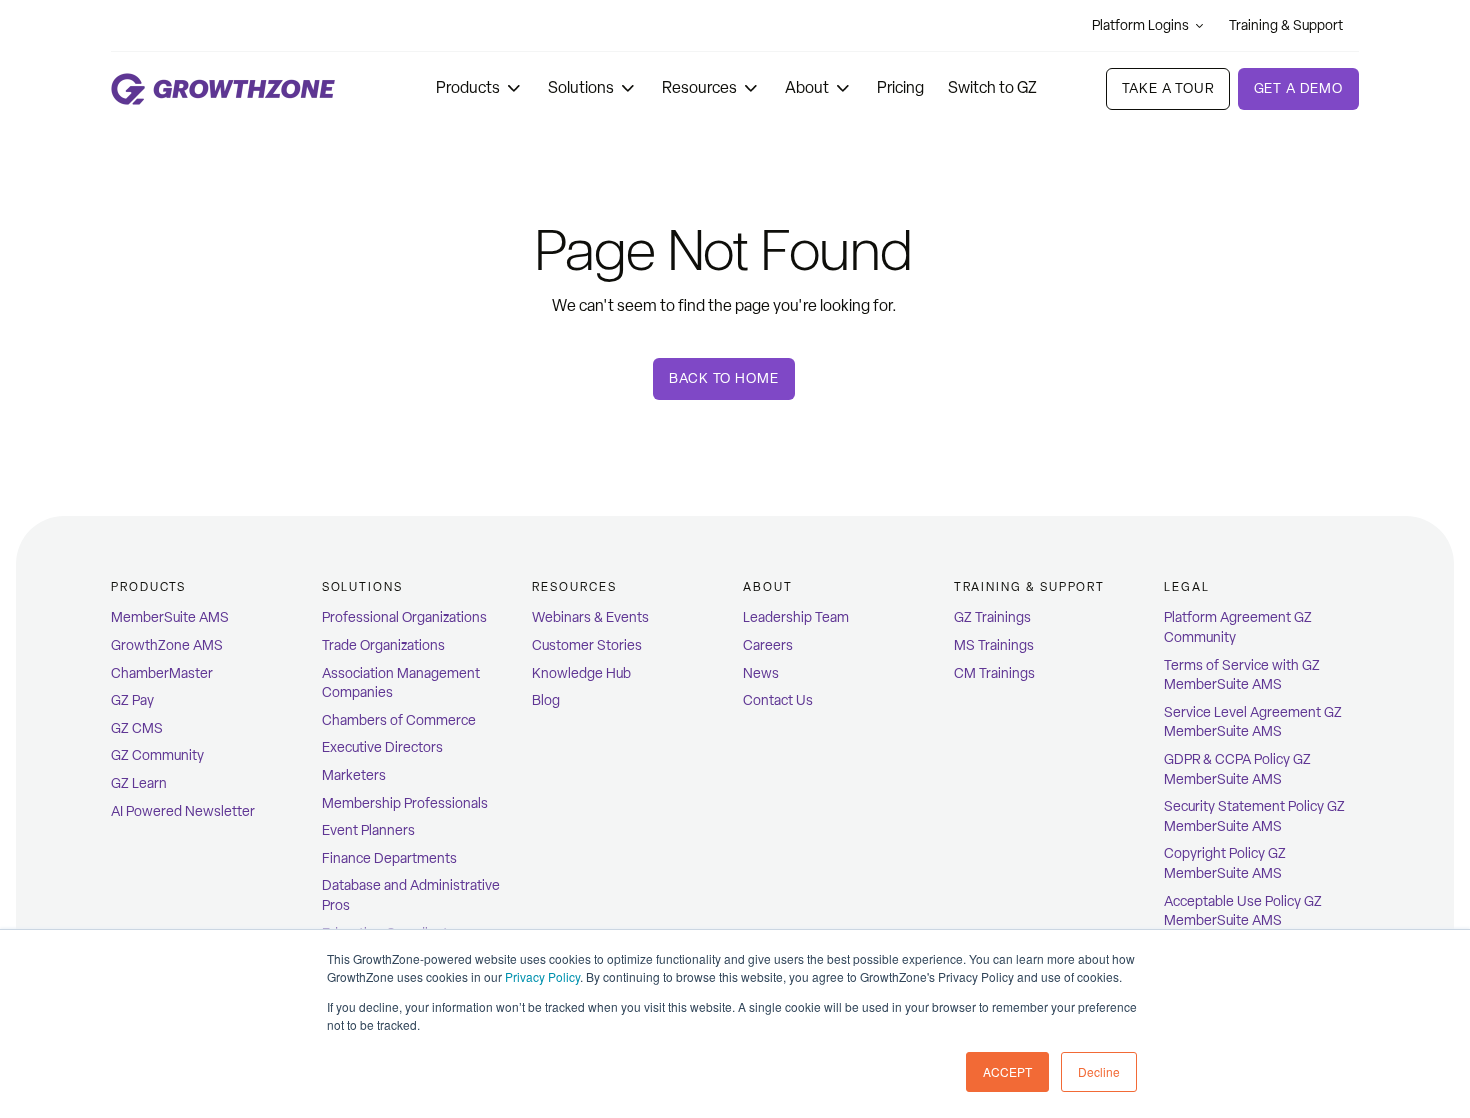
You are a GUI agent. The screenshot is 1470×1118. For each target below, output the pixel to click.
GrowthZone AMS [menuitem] (167, 645)
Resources (699, 87)
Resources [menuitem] (574, 587)
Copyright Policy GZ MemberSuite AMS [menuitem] (1225, 863)
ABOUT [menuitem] (768, 587)
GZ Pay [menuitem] (132, 700)
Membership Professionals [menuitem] (405, 803)
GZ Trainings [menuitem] (992, 617)
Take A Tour (1167, 88)
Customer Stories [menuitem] (587, 645)
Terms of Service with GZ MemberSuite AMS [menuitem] (1242, 675)
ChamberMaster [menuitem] (162, 673)
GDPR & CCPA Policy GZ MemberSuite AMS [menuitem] (1237, 769)
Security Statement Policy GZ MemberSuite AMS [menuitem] (1254, 816)
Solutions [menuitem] (362, 587)
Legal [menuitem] (1187, 587)
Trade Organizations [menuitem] (383, 645)
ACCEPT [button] (1007, 1071)
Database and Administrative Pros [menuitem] (411, 895)
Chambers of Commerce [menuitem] (399, 720)
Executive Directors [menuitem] (382, 747)
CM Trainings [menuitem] (994, 673)
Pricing (900, 87)
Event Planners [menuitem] (368, 830)
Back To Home (723, 378)
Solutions (581, 87)
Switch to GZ (992, 87)
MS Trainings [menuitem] (994, 645)
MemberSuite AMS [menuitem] (170, 617)
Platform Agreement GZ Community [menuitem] (1238, 627)
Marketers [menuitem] (354, 775)
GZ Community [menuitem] (157, 755)
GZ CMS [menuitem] (137, 728)
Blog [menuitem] (546, 700)
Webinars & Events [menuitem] (590, 617)
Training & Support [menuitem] (1030, 587)
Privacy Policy (542, 976)
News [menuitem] (761, 673)
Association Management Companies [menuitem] (401, 683)
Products (468, 87)
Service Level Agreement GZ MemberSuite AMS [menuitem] (1253, 722)
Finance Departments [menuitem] (389, 858)
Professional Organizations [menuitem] (404, 617)
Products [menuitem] (148, 587)
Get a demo (1298, 88)
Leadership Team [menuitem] (796, 617)
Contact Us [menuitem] (778, 700)
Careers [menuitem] (768, 645)
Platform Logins (1140, 25)
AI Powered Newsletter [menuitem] (183, 811)
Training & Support (1286, 25)
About (807, 87)
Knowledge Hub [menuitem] (581, 673)
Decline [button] (1099, 1071)
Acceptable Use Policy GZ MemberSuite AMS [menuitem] (1243, 911)
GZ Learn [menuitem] (139, 783)
